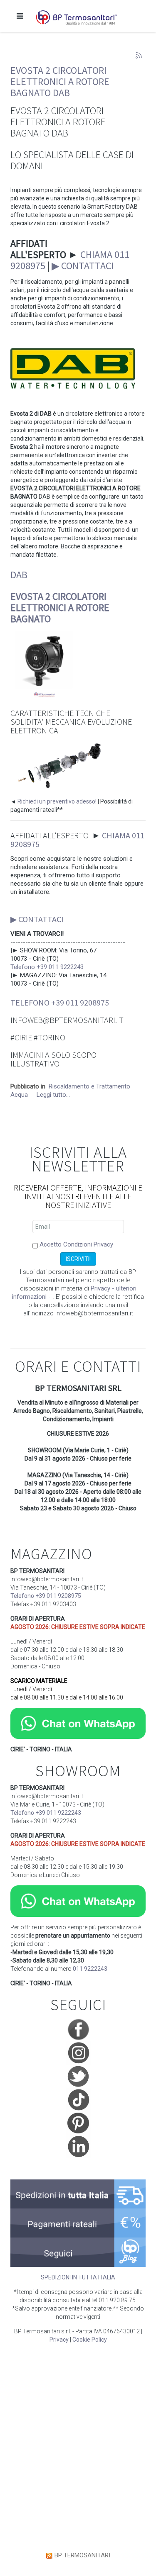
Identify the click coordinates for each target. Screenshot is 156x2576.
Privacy (59, 2340)
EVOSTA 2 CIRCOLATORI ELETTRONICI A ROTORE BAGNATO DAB (60, 82)
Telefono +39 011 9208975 (60, 1002)
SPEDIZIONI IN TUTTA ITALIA (78, 2277)
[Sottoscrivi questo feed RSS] (139, 56)
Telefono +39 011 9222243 (47, 967)
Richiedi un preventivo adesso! (57, 801)
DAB (19, 575)
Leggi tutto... (53, 1095)
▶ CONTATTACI (83, 266)
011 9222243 (90, 1969)
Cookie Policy (90, 2340)
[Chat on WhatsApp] (78, 1723)
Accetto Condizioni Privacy (76, 1244)
